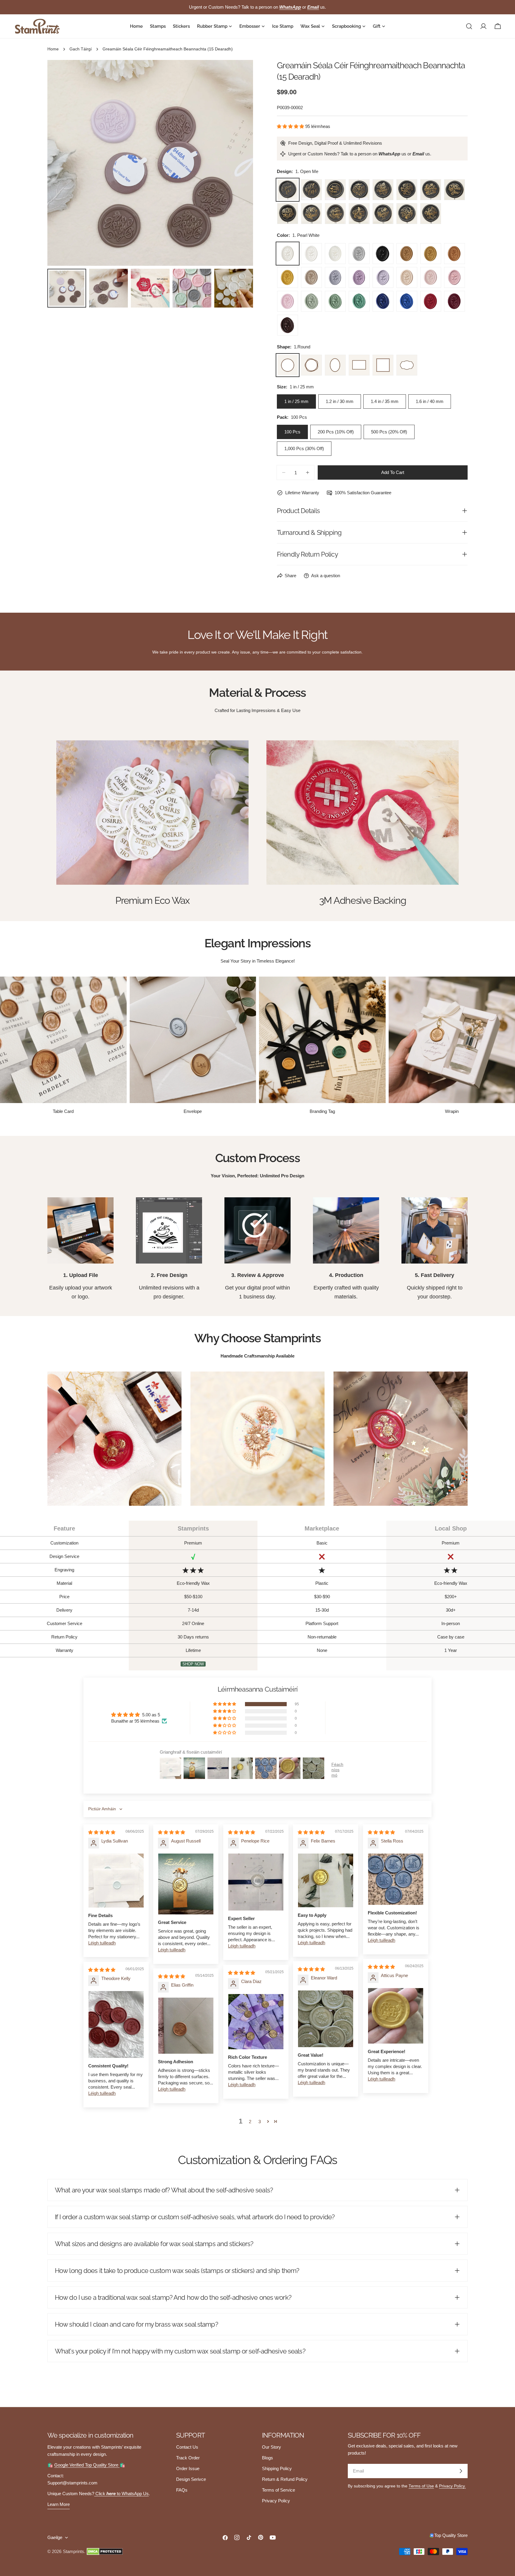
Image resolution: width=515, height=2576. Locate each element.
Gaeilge (55, 2537)
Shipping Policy (277, 2468)
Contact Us (187, 2447)
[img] (102, 1832)
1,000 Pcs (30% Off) (304, 448)
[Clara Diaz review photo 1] (256, 2022)
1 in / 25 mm (296, 401)
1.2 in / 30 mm (340, 401)
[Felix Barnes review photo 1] (326, 1880)
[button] (291, 126)
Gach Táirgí (81, 49)
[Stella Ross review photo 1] (396, 1879)
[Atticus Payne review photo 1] (396, 2016)
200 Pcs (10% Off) (336, 432)
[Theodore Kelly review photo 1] (116, 2024)
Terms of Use (421, 2486)
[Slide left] (62, 163)
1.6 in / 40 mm (430, 401)
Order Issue (188, 2468)
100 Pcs (292, 432)
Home (53, 49)
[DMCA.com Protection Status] (105, 2552)
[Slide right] (239, 163)
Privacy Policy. (452, 2486)
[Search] (469, 26)
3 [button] (260, 2122)
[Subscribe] (461, 2471)
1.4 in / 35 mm (385, 401)
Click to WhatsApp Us (121, 2494)
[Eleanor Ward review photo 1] (326, 2019)
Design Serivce (191, 2479)
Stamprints (73, 2551)
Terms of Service (279, 2490)
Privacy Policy (276, 2501)
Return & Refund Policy (285, 2479)
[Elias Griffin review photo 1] (186, 2026)
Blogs (267, 2458)
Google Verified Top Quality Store (87, 2465)
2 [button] (250, 2122)
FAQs (182, 2490)
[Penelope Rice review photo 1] (256, 1882)
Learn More (59, 2504)
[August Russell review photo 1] (186, 1884)
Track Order (188, 2458)
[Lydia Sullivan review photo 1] (116, 1881)
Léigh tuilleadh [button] (102, 1943)
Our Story (272, 2447)
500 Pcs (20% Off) (389, 432)
